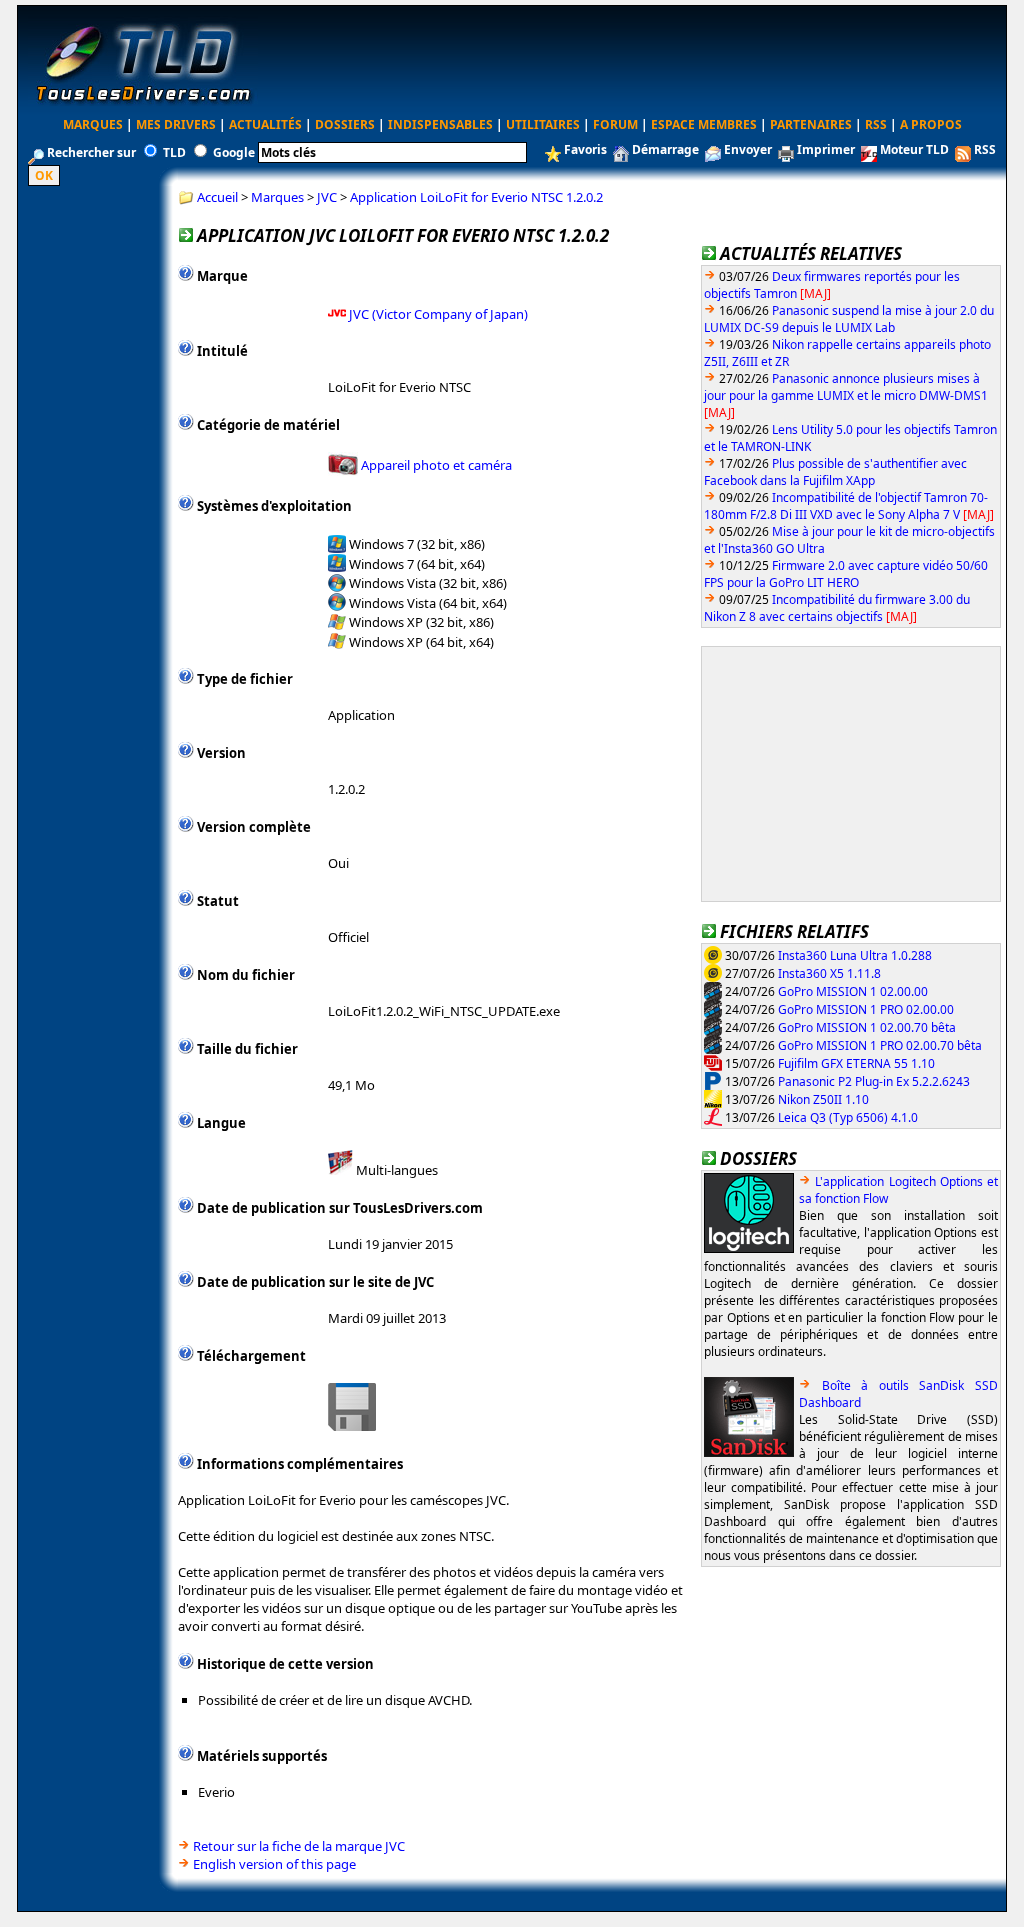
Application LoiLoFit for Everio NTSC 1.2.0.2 (476, 197)
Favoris (585, 149)
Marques (93, 124)
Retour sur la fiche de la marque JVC (299, 1846)
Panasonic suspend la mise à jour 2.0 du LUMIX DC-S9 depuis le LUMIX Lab (849, 319)
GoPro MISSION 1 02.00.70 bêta (867, 1026)
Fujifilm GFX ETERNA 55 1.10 (856, 1062)
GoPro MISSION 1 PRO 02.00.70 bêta (880, 1044)
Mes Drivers (176, 124)
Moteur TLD (914, 149)
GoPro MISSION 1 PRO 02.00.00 (866, 1008)
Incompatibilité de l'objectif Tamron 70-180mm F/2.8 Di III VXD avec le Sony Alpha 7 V (846, 506)
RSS (876, 124)
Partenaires (811, 124)
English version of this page (274, 1864)
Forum (615, 124)
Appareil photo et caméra (436, 465)
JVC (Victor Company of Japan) (438, 313)
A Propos (931, 124)
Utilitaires (543, 124)
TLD (174, 152)
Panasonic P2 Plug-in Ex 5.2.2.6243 (874, 1080)
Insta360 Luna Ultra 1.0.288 (855, 954)
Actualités (265, 124)
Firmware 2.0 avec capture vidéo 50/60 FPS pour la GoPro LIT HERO (846, 574)
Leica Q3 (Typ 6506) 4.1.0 (848, 1116)
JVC (327, 197)
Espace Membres (704, 124)
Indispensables (440, 124)
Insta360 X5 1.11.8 (829, 972)
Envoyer (748, 149)
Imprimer (826, 149)
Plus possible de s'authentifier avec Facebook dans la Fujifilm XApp (835, 472)
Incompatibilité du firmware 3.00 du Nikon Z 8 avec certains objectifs (837, 608)
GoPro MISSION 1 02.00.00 (853, 990)
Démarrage (665, 149)
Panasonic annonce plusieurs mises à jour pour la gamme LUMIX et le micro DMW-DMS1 (846, 387)
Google (234, 152)
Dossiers (345, 124)
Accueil (217, 197)
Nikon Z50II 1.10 (823, 1098)
